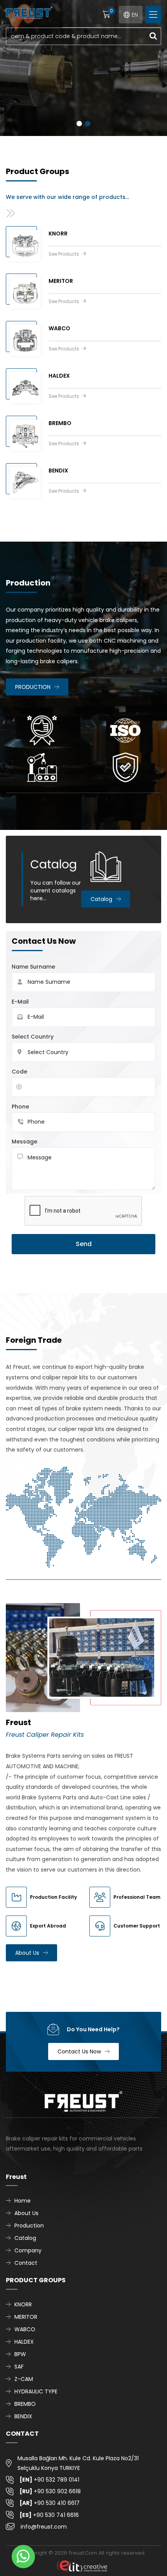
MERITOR (26, 2317)
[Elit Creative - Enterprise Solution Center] (82, 2566)
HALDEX (24, 2342)
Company (28, 2250)
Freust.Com (83, 2553)
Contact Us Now (79, 2051)
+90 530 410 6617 (50, 2503)
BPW (20, 2354)
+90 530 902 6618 (50, 2491)
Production (29, 2226)
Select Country (33, 1037)
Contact (26, 2263)
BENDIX (23, 2416)
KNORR (23, 2304)
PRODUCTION (33, 687)
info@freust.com (44, 2527)
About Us (27, 1953)
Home (23, 2201)
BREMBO (25, 2404)
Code (19, 1072)
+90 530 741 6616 (49, 2515)
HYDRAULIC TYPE (36, 2391)
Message (24, 1142)
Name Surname (33, 967)
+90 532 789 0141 (49, 2480)
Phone (20, 1107)
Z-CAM (24, 2379)
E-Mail (20, 1002)
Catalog (101, 899)
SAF (19, 2367)
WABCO (25, 2329)
